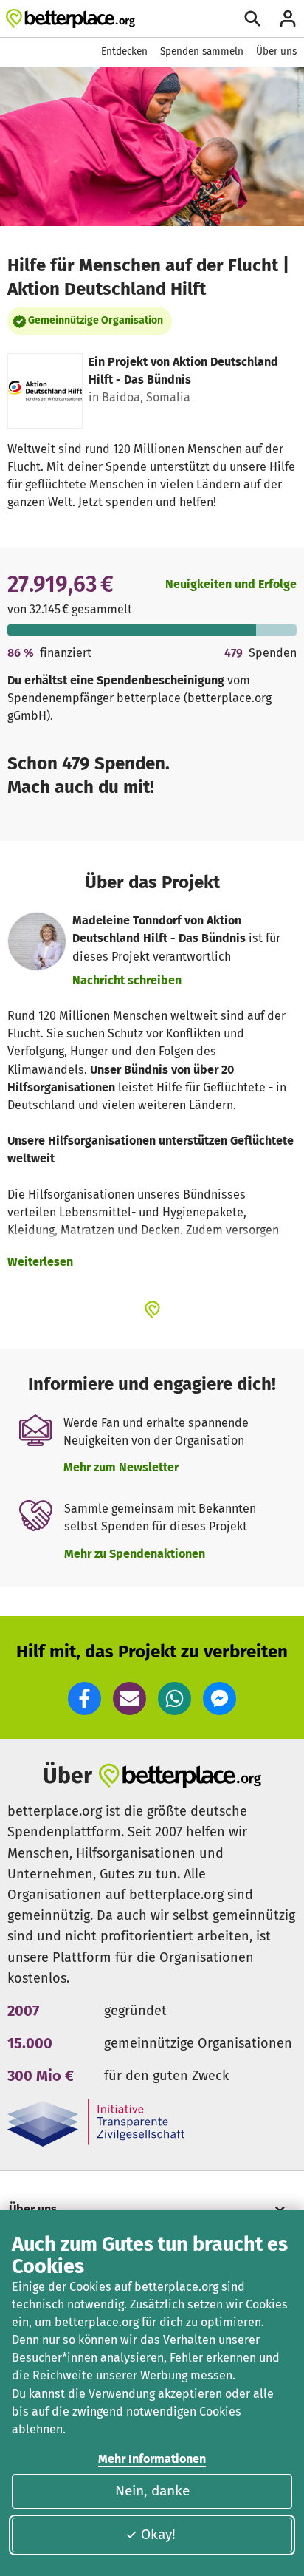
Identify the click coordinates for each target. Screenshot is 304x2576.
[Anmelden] (288, 18)
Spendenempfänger (61, 698)
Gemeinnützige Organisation (96, 320)
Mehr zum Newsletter (121, 1467)
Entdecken (124, 51)
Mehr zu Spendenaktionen (135, 1554)
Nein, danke (152, 2491)
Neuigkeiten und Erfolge (231, 584)
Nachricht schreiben (127, 980)
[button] (84, 1698)
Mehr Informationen (152, 2459)
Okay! (158, 2534)
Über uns (276, 51)
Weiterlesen (40, 1262)
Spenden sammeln (202, 51)
